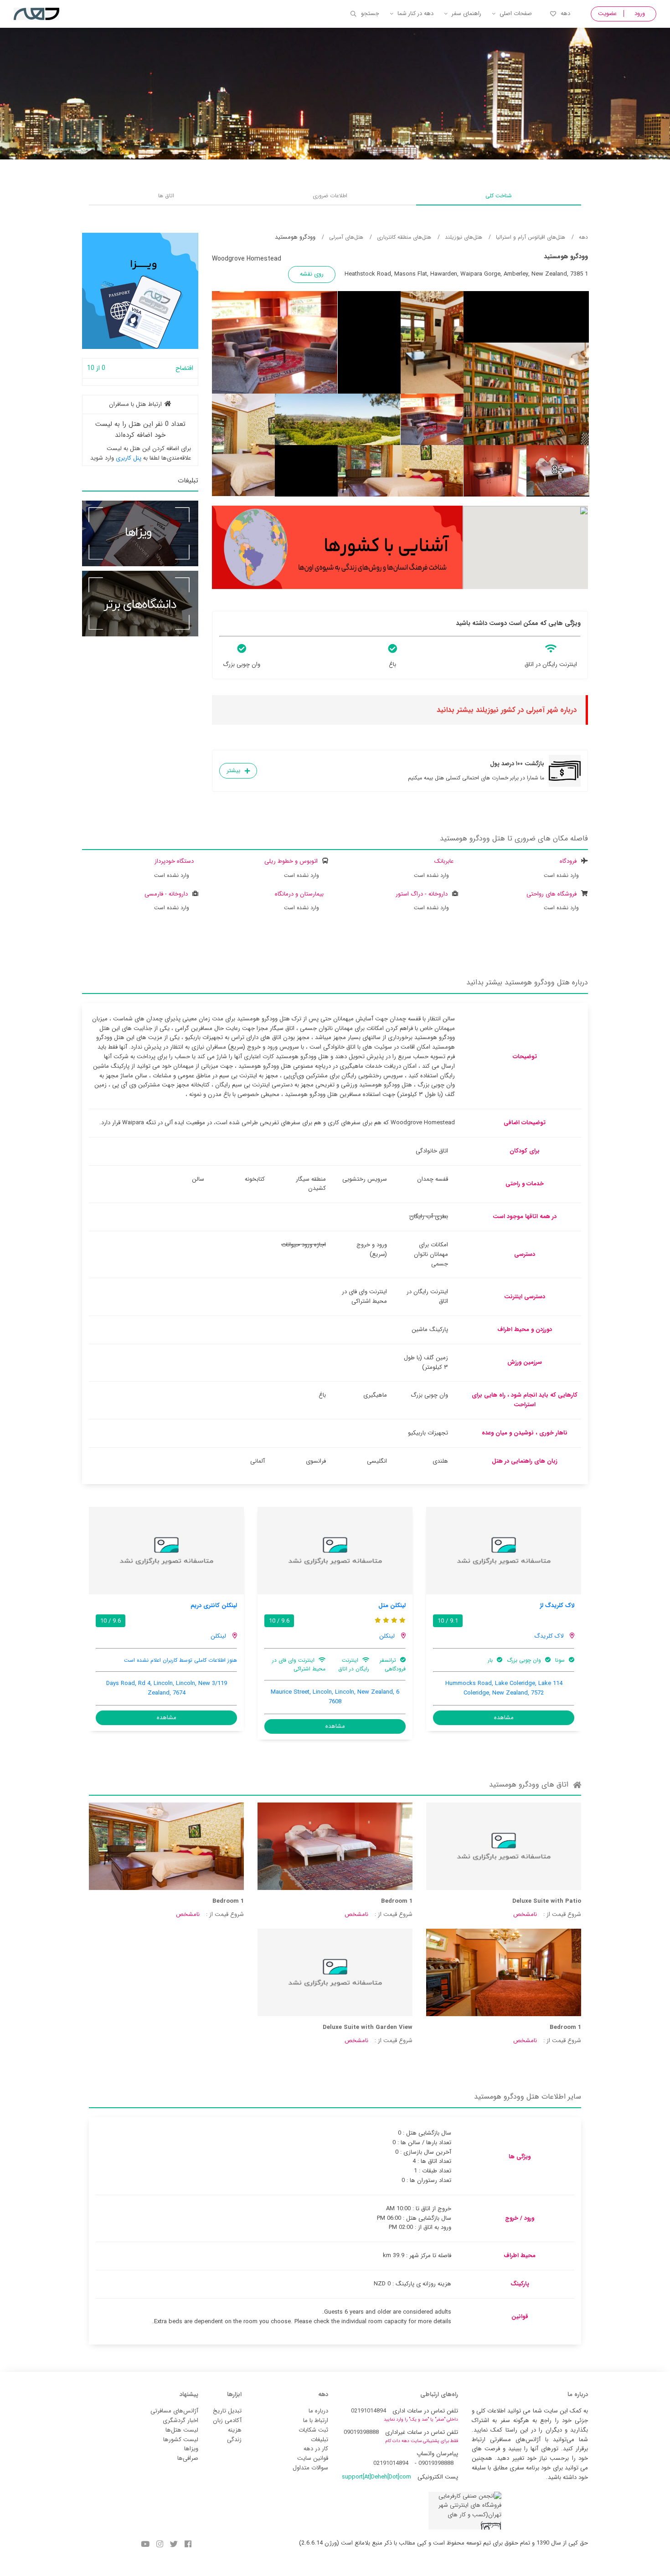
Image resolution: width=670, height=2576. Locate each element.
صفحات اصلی (516, 13)
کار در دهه (316, 2449)
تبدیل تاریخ (227, 2411)
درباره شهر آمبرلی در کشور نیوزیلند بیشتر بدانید (507, 710)
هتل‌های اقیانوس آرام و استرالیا (531, 237)
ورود (640, 13)
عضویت (607, 13)
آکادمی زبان (227, 2420)
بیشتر (233, 771)
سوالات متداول (310, 2468)
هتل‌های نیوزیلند (464, 237)
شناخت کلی (499, 196)
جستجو (370, 13)
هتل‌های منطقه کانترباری (404, 237)
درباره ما (318, 2411)
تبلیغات (320, 2440)
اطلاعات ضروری (330, 196)
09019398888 (361, 2432)
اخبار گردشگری (180, 2420)
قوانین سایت (313, 2458)
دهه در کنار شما (415, 13)
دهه (565, 13)
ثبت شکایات (313, 2430)
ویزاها (191, 2449)
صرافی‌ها (188, 2458)
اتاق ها (166, 196)
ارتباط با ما (316, 2420)
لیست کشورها (181, 2440)
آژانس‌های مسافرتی (174, 2411)
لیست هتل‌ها (182, 2430)
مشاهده (504, 1718)
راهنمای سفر (466, 13)
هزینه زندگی (234, 2435)
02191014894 (368, 2411)
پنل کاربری (129, 458)
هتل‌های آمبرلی (346, 237)
